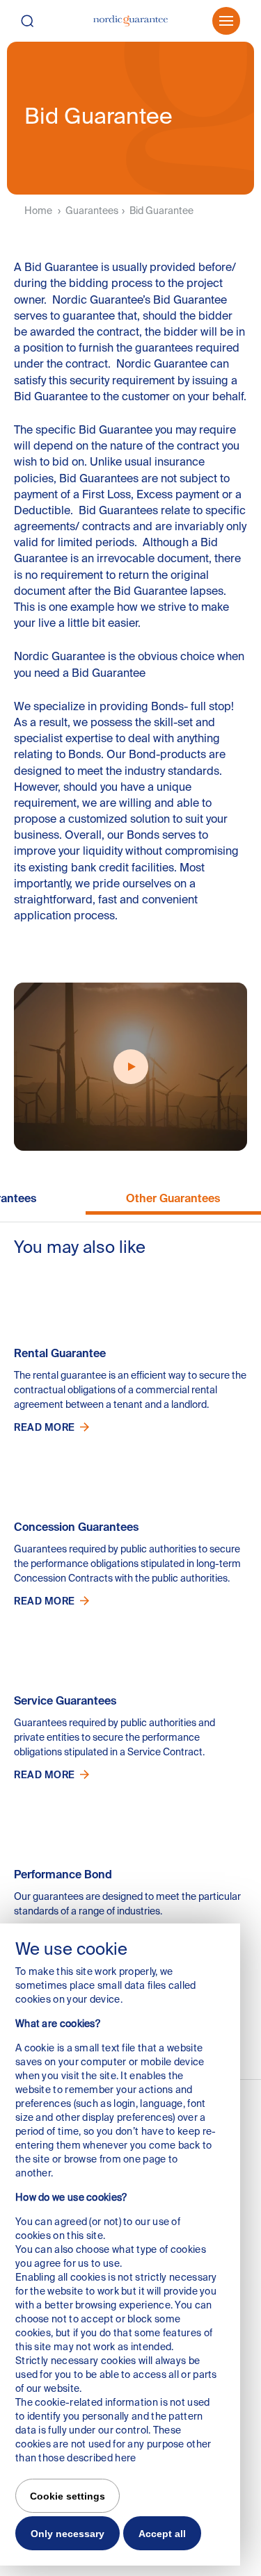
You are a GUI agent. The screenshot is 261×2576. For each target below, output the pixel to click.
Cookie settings (68, 2496)
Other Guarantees (173, 1198)
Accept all (162, 2534)
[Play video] (131, 1067)
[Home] (131, 21)
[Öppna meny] (226, 21)
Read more (45, 1427)
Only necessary (68, 2534)
